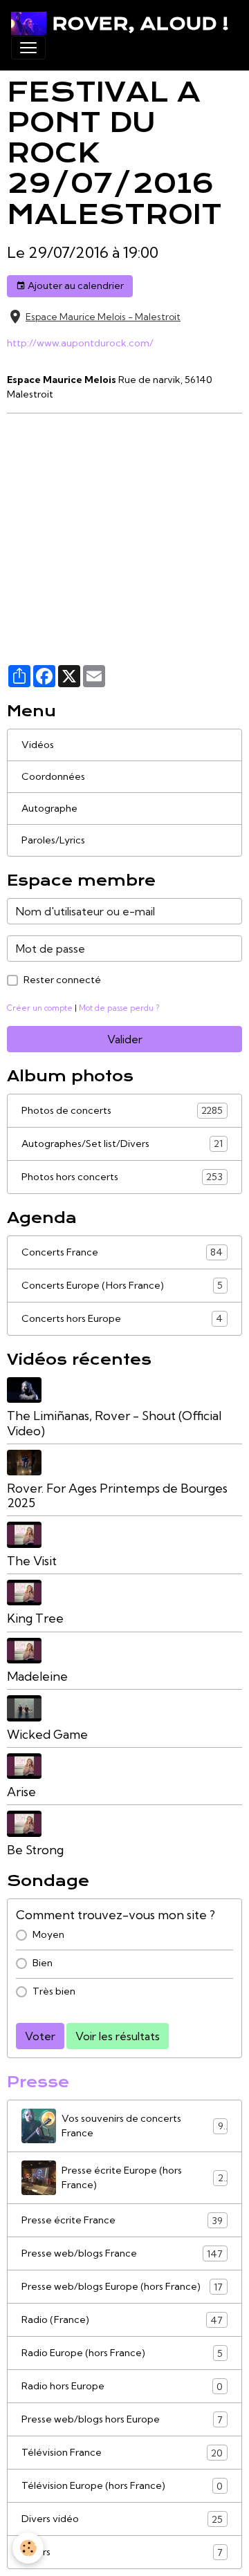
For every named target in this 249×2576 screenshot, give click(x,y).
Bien (43, 1963)
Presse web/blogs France (122, 2253)
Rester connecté (62, 980)
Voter (40, 2036)
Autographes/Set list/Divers (122, 1144)
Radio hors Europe (122, 2386)
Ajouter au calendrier (75, 286)
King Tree (35, 1618)
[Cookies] (28, 2548)
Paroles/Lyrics (53, 840)
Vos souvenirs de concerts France (142, 2126)
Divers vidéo (122, 2519)
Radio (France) (122, 2320)
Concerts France (122, 1252)
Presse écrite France (122, 2220)
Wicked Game (47, 1734)
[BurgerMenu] (28, 48)
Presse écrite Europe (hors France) (142, 2177)
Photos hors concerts (122, 1177)
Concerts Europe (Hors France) (122, 1286)
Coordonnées (53, 776)
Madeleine (37, 1676)
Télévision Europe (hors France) (122, 2486)
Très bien (54, 1991)
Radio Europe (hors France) (122, 2353)
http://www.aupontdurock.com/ (80, 343)
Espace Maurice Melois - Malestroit (103, 317)
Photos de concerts (122, 1111)
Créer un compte (40, 1008)
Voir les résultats (118, 2036)
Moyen (48, 1934)
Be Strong (35, 1850)
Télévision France (122, 2453)
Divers (122, 2552)
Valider (125, 1039)
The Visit (32, 1561)
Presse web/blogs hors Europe (122, 2419)
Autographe (49, 808)
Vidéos (38, 745)
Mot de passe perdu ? (119, 1008)
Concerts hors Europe (122, 1319)
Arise (21, 1792)
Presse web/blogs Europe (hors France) (122, 2287)
